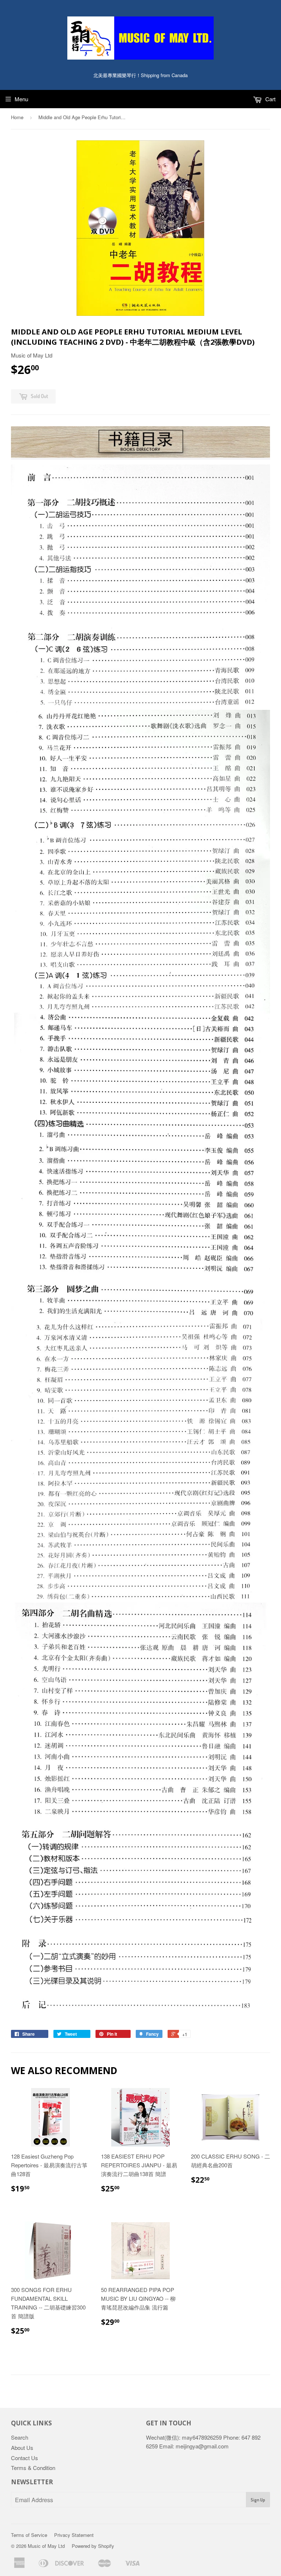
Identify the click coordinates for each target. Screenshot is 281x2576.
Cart (270, 99)
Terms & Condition (33, 2468)
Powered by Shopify (93, 2546)
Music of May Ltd (46, 2546)
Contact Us (25, 2458)
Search (20, 2437)
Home (17, 117)
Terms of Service (29, 2535)
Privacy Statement (74, 2535)
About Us (22, 2448)
